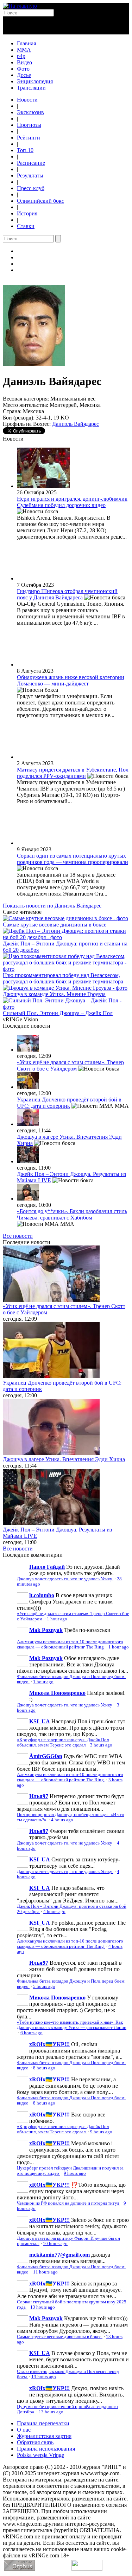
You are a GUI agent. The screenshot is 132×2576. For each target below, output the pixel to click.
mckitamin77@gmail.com (59, 2255)
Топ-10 (25, 150)
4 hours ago (62, 1820)
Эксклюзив (30, 112)
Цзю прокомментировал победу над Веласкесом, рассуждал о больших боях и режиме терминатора (63, 978)
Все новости (18, 1236)
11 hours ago (45, 2272)
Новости (27, 100)
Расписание (31, 163)
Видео (24, 62)
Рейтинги (29, 138)
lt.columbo (42, 1595)
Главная (26, 43)
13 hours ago (43, 2307)
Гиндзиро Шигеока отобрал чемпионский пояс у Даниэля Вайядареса (67, 594)
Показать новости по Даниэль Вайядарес (52, 906)
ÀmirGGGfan (46, 1756)
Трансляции (31, 88)
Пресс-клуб (31, 188)
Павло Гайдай (47, 1567)
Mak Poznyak (46, 1630)
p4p (21, 56)
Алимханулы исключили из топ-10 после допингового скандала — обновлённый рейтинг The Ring (70, 1644)
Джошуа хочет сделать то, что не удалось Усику (65, 1579)
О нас (24, 2430)
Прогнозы (29, 125)
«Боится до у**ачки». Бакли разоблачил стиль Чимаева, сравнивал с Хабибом (72, 1214)
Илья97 (39, 1796)
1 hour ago (57, 1619)
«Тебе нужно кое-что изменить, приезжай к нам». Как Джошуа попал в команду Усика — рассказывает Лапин (72, 2025)
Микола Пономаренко (57, 1693)
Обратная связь (35, 2442)
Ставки (26, 226)
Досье (24, 75)
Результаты (30, 175)
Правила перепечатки (43, 2423)
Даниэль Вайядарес (76, 424)
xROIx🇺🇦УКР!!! (49, 2044)
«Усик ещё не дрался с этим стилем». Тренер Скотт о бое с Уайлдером (70, 1065)
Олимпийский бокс (40, 201)
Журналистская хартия (44, 2436)
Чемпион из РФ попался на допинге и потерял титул (68, 2203)
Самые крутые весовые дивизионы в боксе (55, 925)
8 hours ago (44, 2068)
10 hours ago (55, 2244)
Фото (23, 69)
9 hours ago (101, 2132)
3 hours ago (101, 1745)
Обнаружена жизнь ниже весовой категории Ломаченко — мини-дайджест (71, 680)
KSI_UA (40, 1721)
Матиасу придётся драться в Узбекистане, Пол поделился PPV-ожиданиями (73, 773)
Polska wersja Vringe (40, 2455)
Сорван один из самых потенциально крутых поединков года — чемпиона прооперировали (73, 859)
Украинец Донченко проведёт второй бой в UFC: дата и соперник (69, 1103)
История (27, 213)
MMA (24, 50)
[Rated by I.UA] (87, 2569)
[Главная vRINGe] (20, 6)
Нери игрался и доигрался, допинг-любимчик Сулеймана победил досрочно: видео (72, 502)
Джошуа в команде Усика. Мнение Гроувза (54, 994)
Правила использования (46, 2449)
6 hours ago (32, 2033)
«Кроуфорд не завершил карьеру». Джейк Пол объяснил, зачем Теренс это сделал (63, 1742)
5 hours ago (44, 1986)
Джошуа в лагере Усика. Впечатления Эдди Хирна (64, 1459)
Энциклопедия (35, 81)
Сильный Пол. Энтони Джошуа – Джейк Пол (58, 1013)
